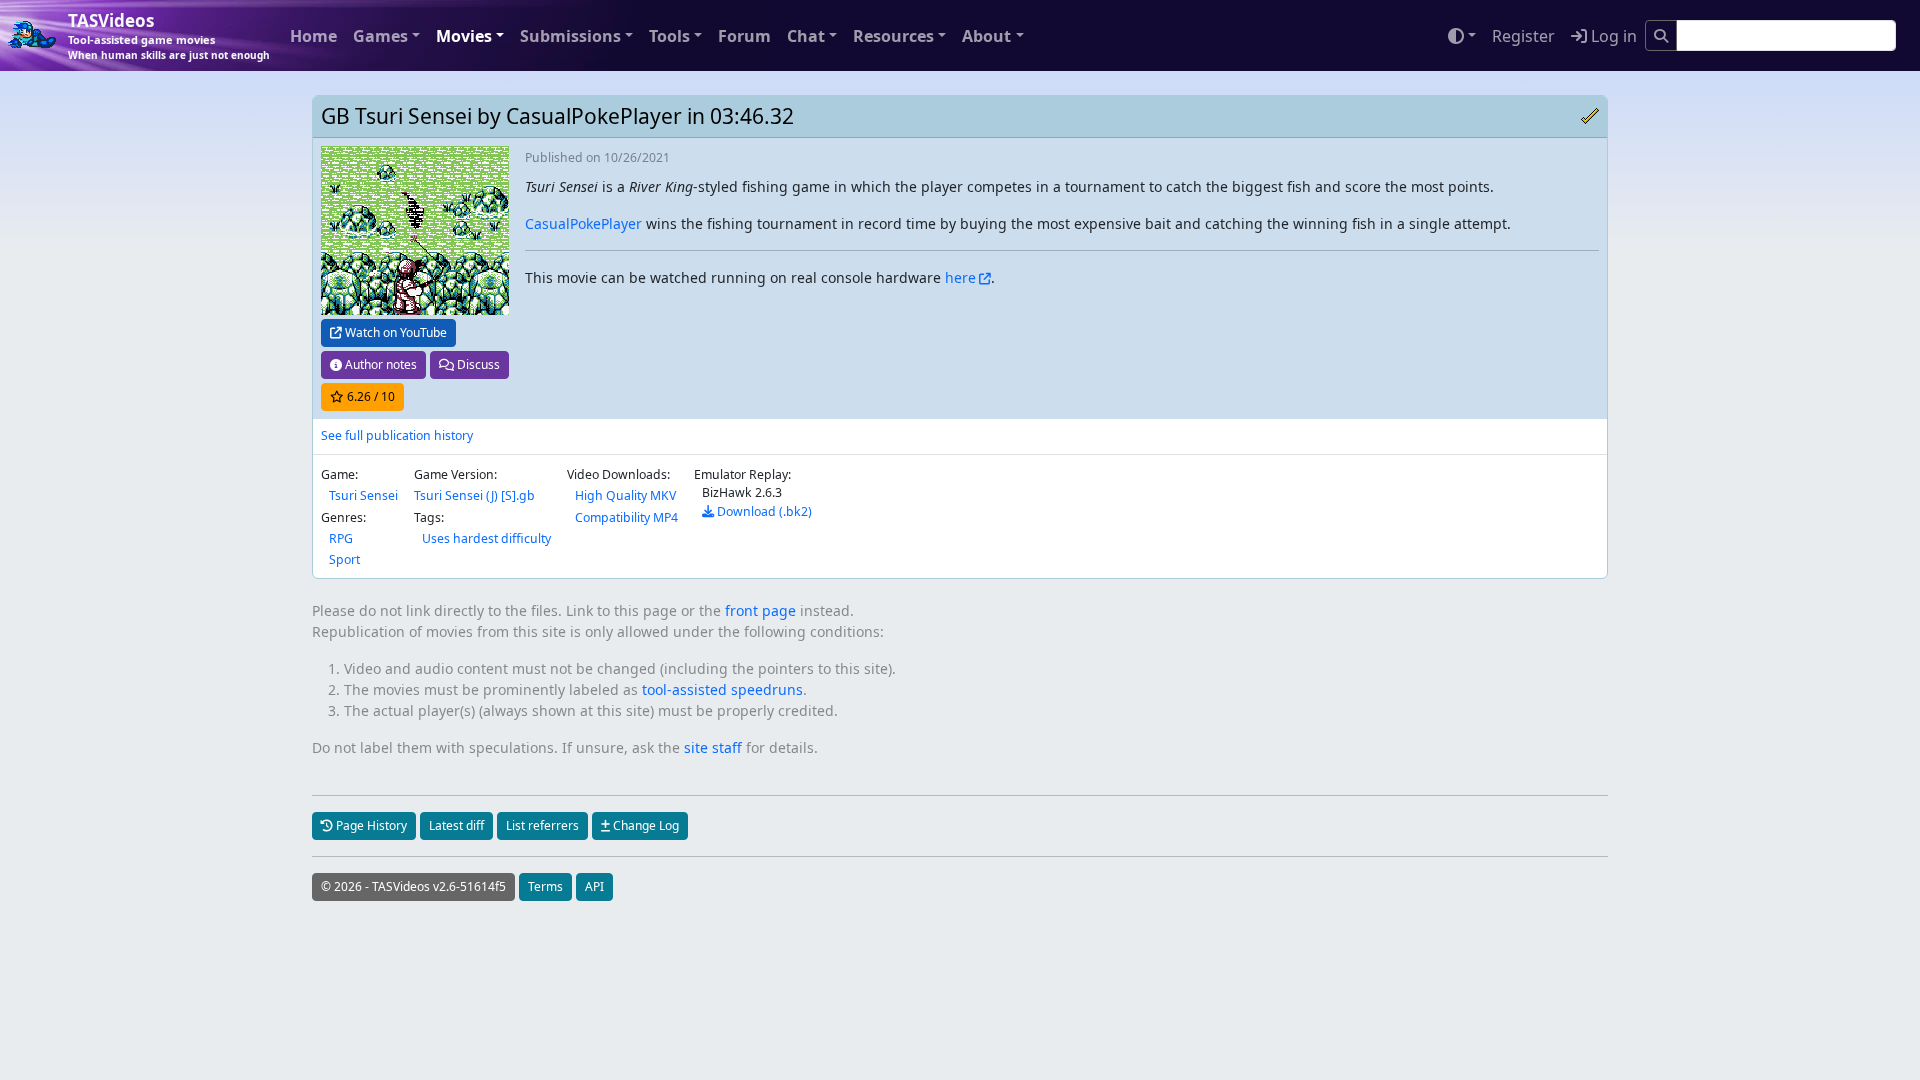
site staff (713, 747)
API (594, 886)
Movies (464, 36)
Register (1523, 36)
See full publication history (397, 435)
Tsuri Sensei (363, 495)
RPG (341, 538)
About (986, 36)
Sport (344, 559)
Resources (893, 36)
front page (760, 610)
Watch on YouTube (394, 332)
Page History (370, 825)
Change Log (644, 825)
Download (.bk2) (763, 511)
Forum (744, 36)
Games (380, 36)
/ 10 (371, 396)
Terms (545, 886)
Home (313, 36)
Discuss (477, 364)
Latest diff (456, 825)
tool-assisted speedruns (722, 689)
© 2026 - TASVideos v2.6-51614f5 (413, 886)
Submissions (570, 36)
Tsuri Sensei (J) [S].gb (474, 495)
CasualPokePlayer (583, 223)
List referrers (542, 825)
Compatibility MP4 (626, 517)
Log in (1612, 36)
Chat (806, 36)
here (960, 277)
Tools (669, 36)
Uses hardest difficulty (486, 538)
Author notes (379, 364)
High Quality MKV (625, 495)
